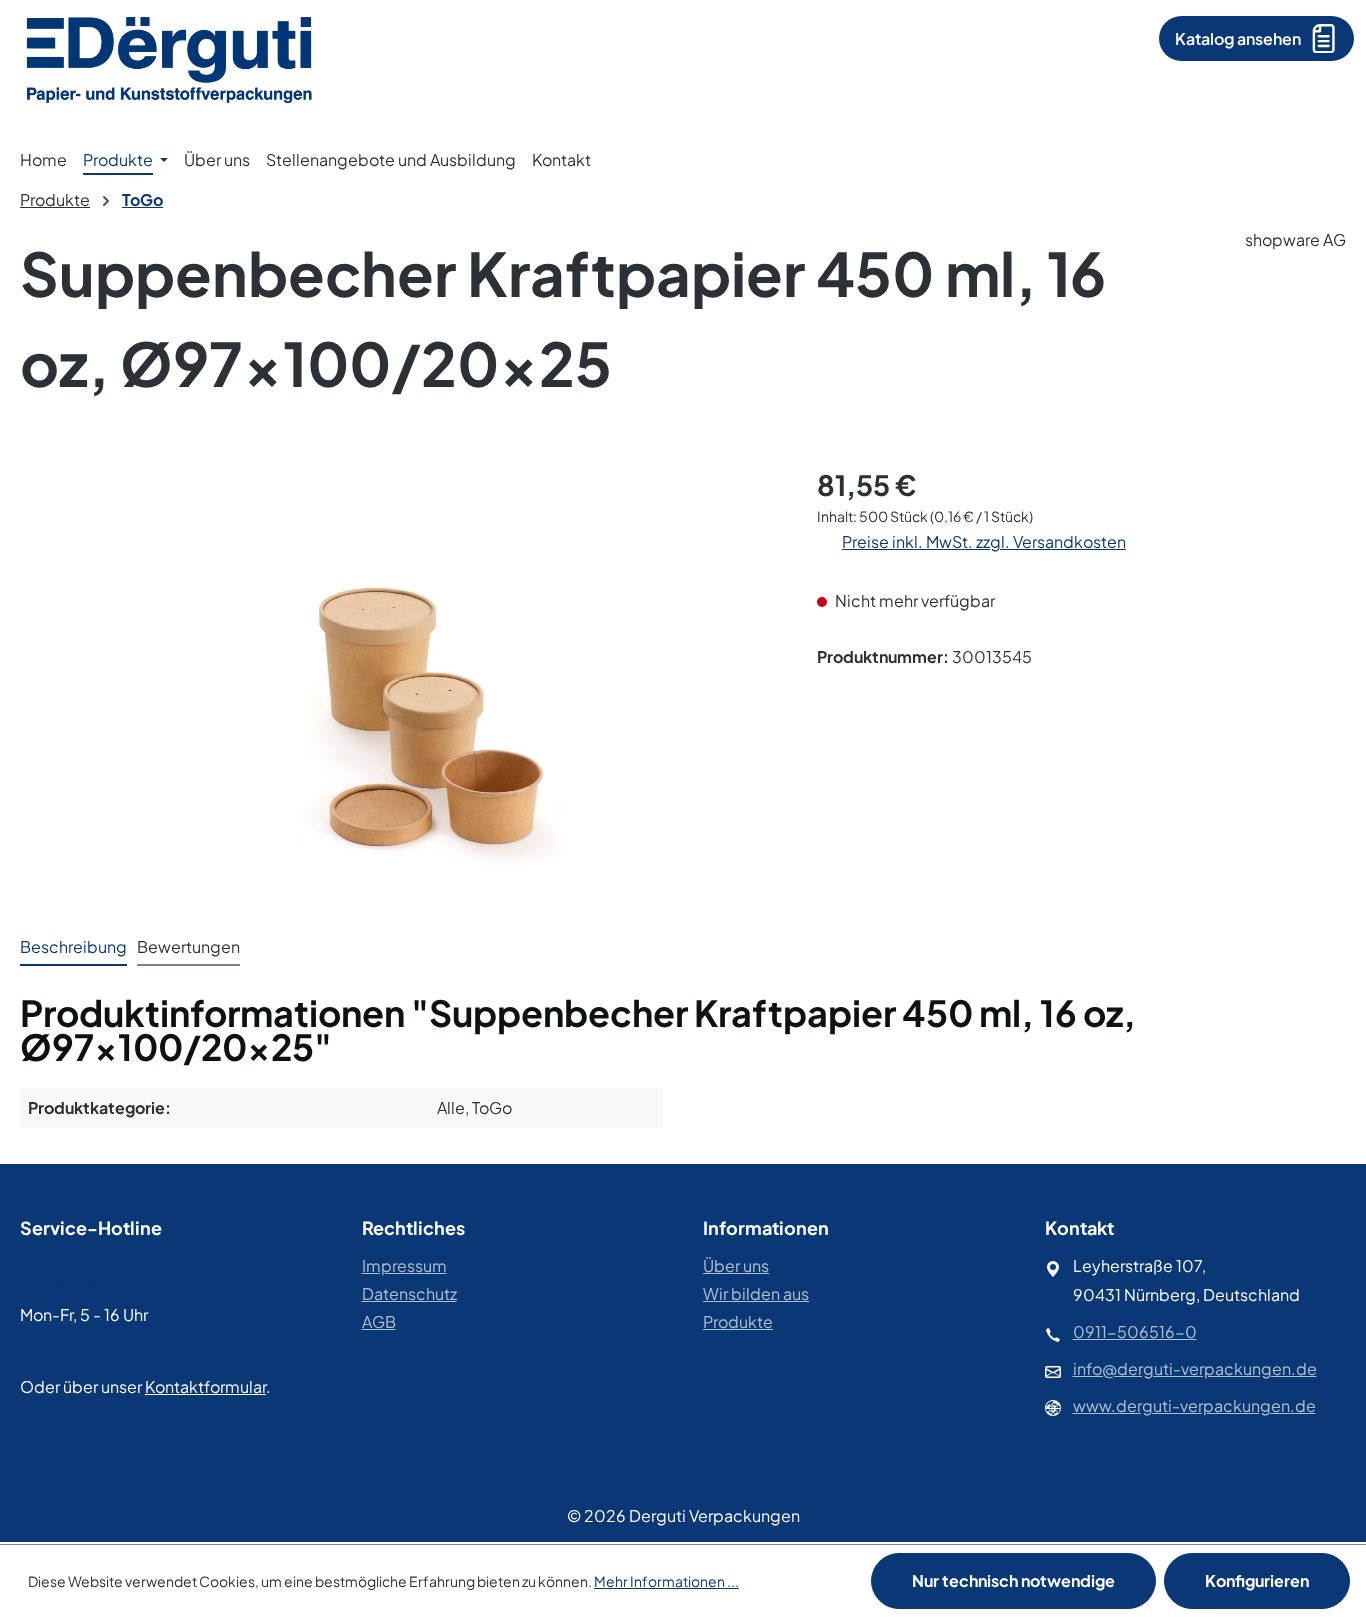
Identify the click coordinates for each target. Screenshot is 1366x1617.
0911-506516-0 (1135, 1331)
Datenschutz (409, 1293)
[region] (398, 679)
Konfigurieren (1257, 1580)
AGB (379, 1321)
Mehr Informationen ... (666, 1581)
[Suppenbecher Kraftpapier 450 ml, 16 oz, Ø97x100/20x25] (398, 679)
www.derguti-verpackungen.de (1194, 1405)
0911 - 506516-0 (92, 1281)
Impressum (404, 1265)
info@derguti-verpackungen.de (1195, 1368)
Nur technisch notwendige (1013, 1580)
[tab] (73, 948)
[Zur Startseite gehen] (170, 58)
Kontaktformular (205, 1386)
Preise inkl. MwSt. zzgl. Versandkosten (984, 541)
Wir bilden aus (756, 1293)
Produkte (738, 1321)
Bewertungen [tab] (188, 946)
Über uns (736, 1265)
